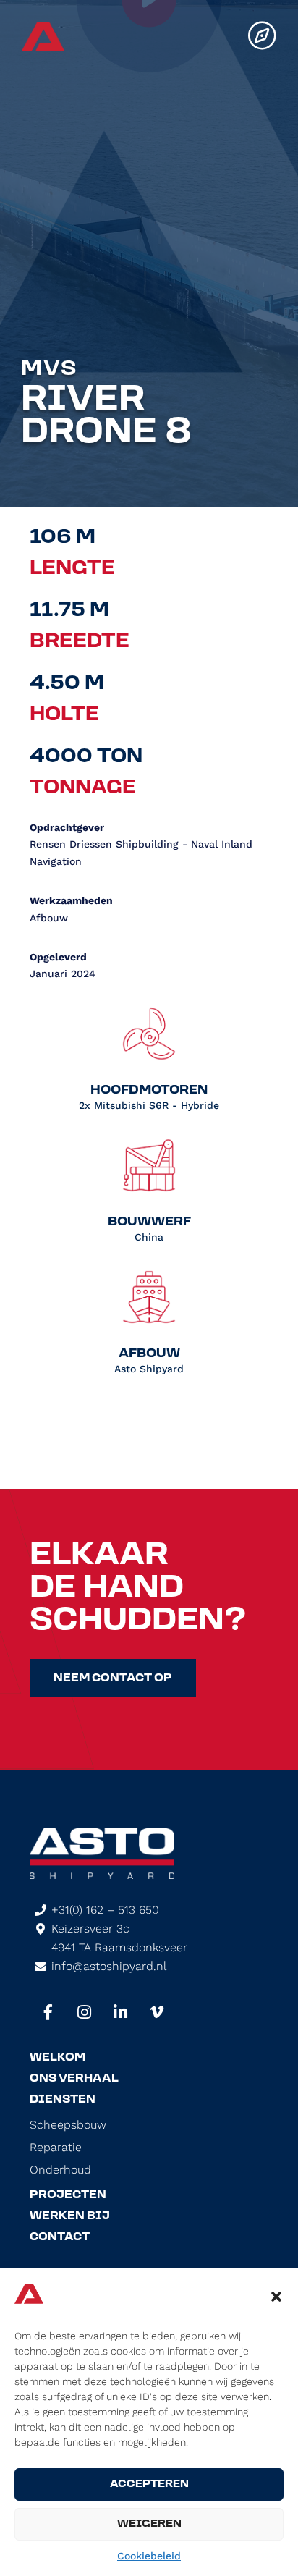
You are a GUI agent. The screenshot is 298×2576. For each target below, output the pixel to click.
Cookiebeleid (149, 2556)
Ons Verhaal (74, 2079)
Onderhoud (60, 2170)
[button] (276, 2297)
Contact (60, 2237)
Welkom (58, 2058)
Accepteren (149, 2484)
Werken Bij (70, 2216)
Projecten (68, 2195)
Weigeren (149, 2524)
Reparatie (56, 2148)
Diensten (63, 2100)
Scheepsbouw (68, 2125)
